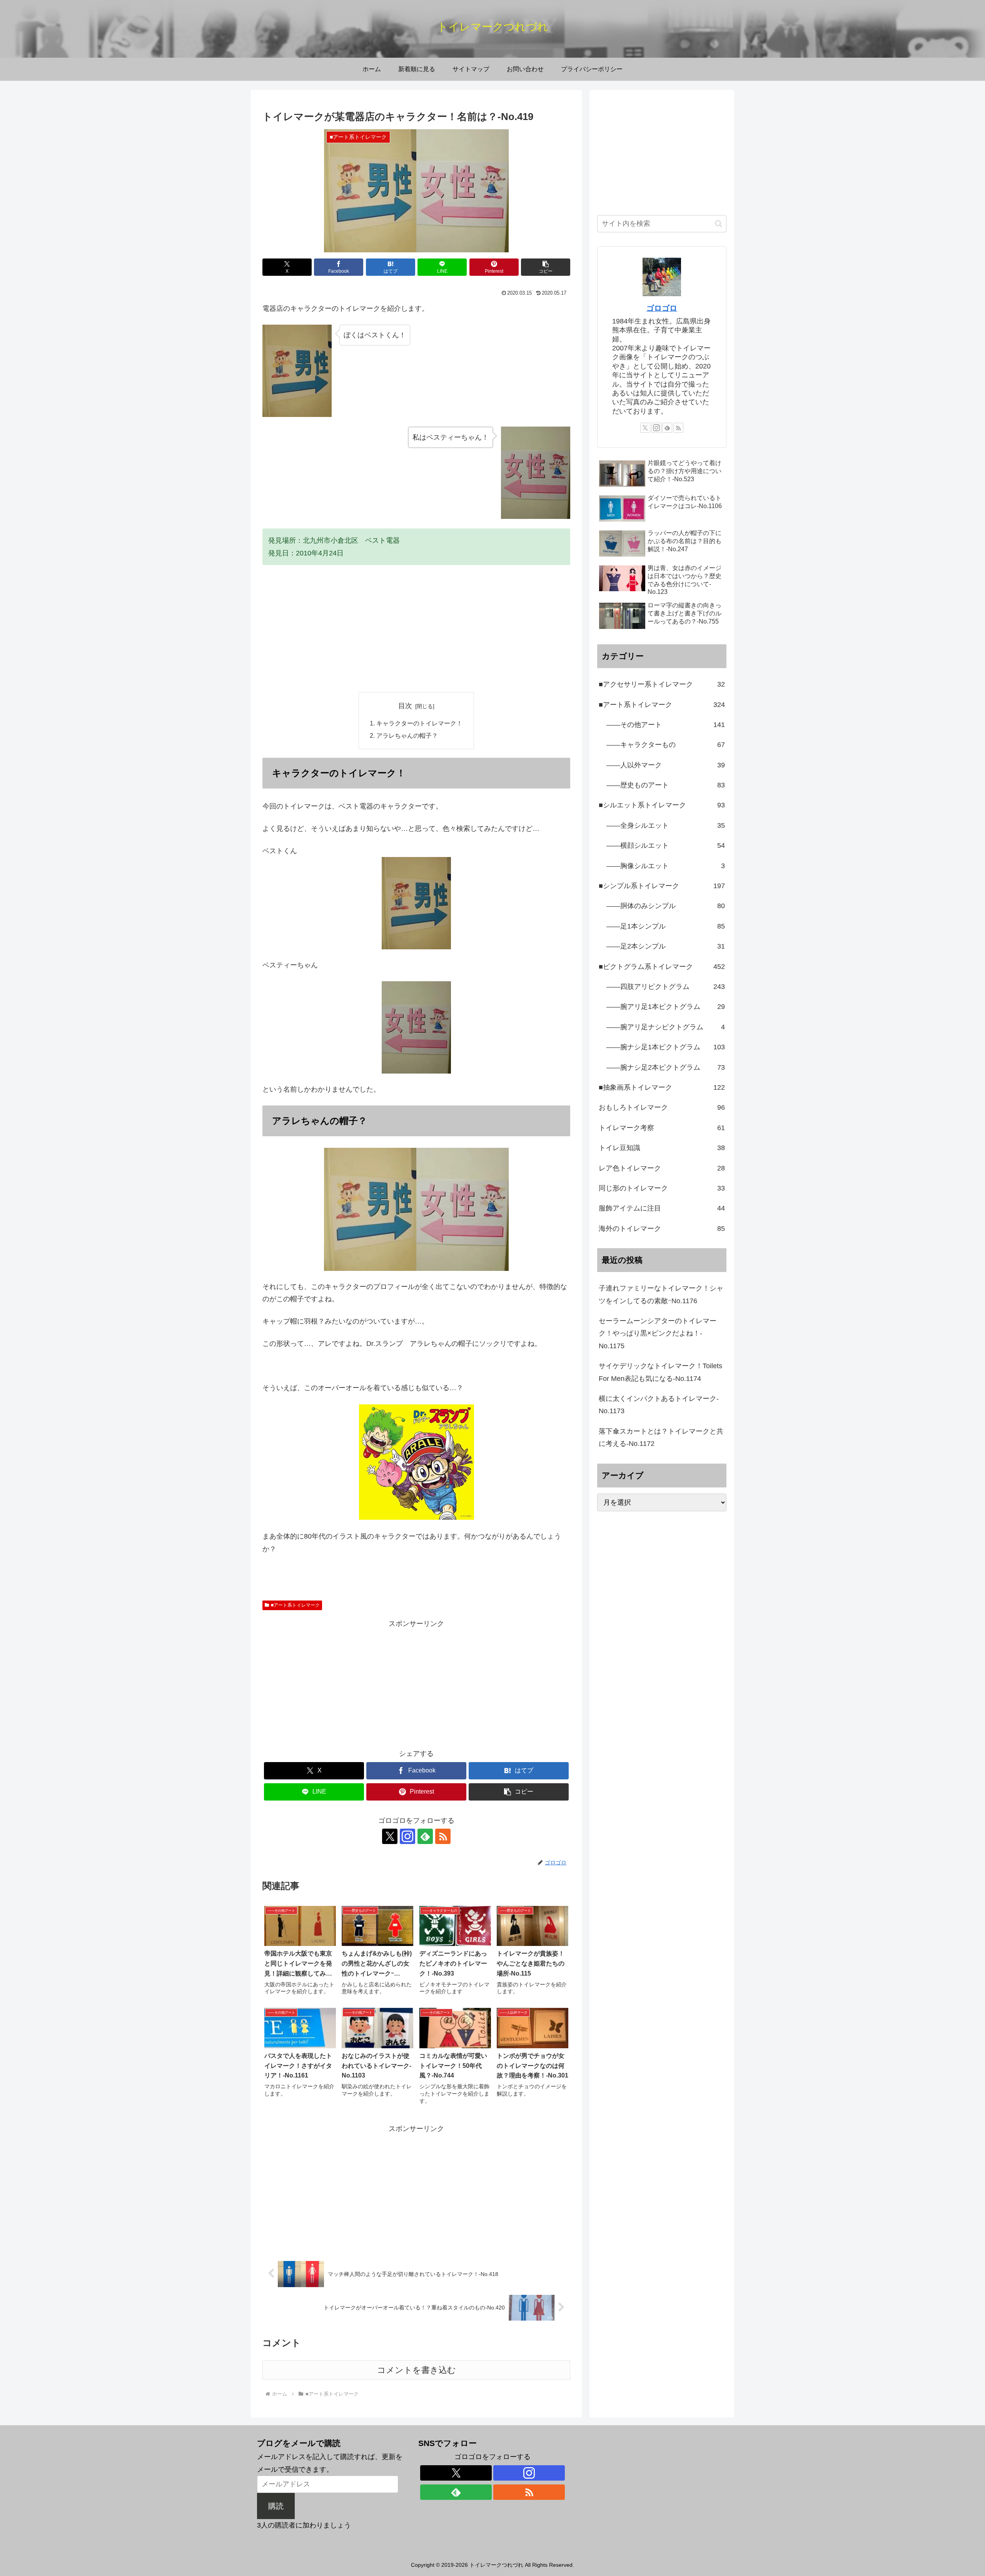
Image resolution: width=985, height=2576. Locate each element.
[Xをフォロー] (390, 1836)
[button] (546, 267)
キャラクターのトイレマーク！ (419, 723)
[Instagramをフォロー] (407, 1836)
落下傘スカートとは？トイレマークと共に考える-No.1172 (661, 1437)
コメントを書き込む (417, 2370)
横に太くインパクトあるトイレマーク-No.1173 (659, 1405)
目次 (405, 706)
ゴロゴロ (662, 308)
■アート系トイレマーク (295, 1605)
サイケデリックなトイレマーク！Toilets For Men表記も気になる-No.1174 (660, 1372)
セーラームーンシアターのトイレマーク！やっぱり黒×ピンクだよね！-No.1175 (658, 1333)
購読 (276, 2506)
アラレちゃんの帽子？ (407, 735)
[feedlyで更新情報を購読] (425, 1836)
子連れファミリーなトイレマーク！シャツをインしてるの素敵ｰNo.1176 (661, 1294)
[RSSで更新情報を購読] (443, 1836)
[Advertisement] (416, 629)
